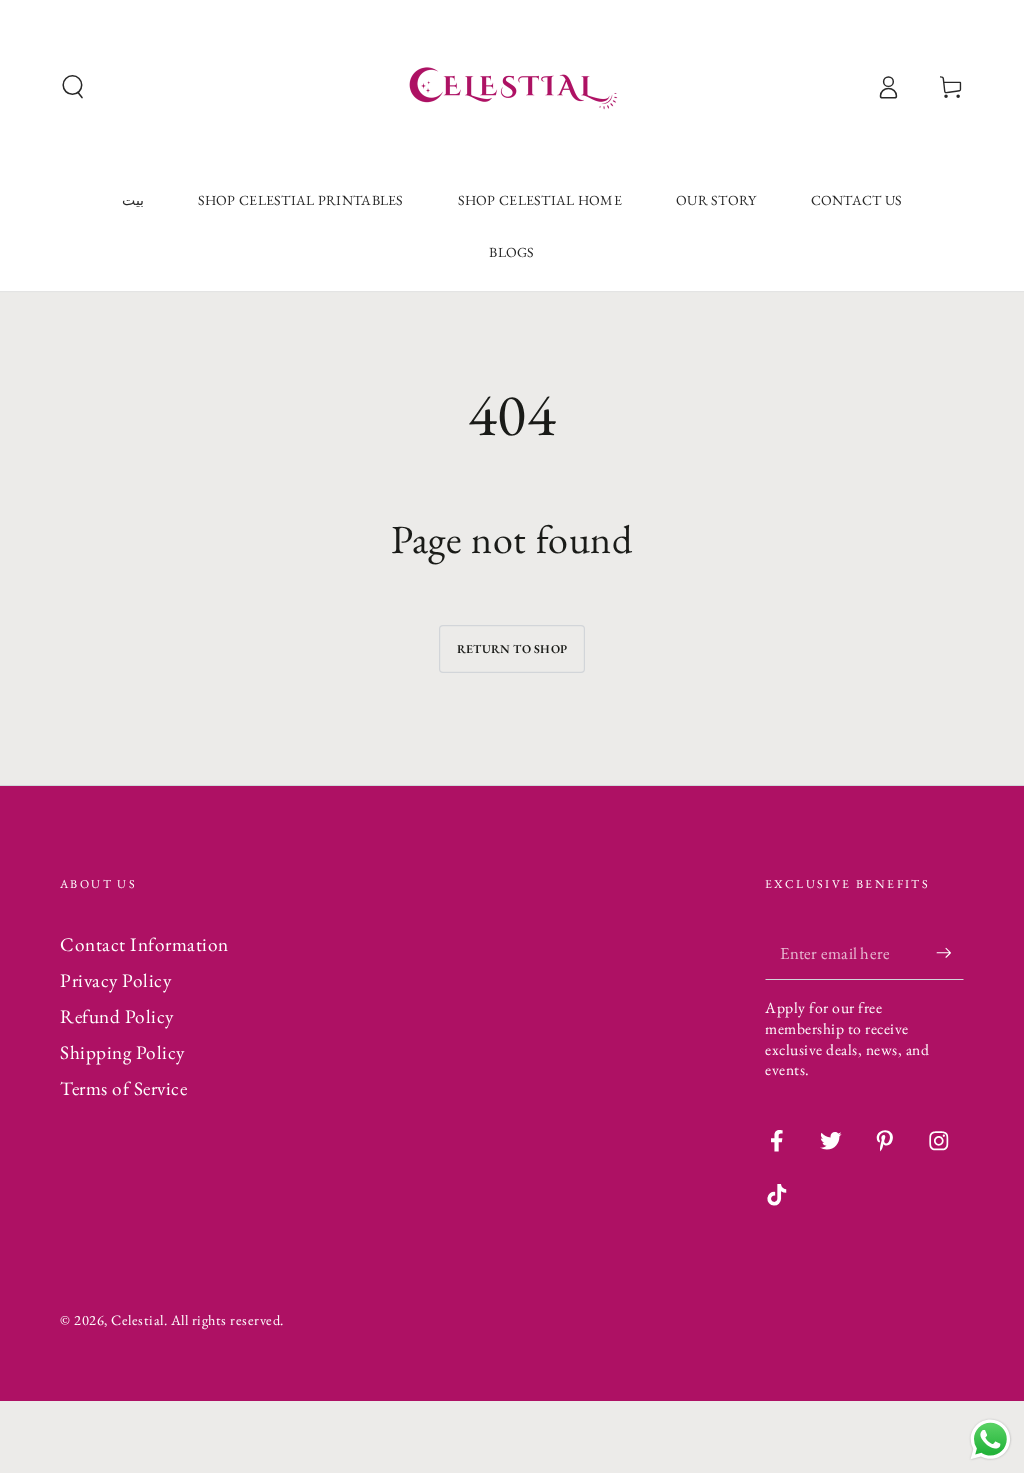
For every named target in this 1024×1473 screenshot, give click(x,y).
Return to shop (512, 649)
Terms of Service (123, 1088)
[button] (73, 87)
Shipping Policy (122, 1052)
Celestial (137, 1319)
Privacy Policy (115, 980)
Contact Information (144, 944)
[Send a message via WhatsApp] (990, 1439)
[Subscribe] (950, 952)
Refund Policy (117, 1016)
